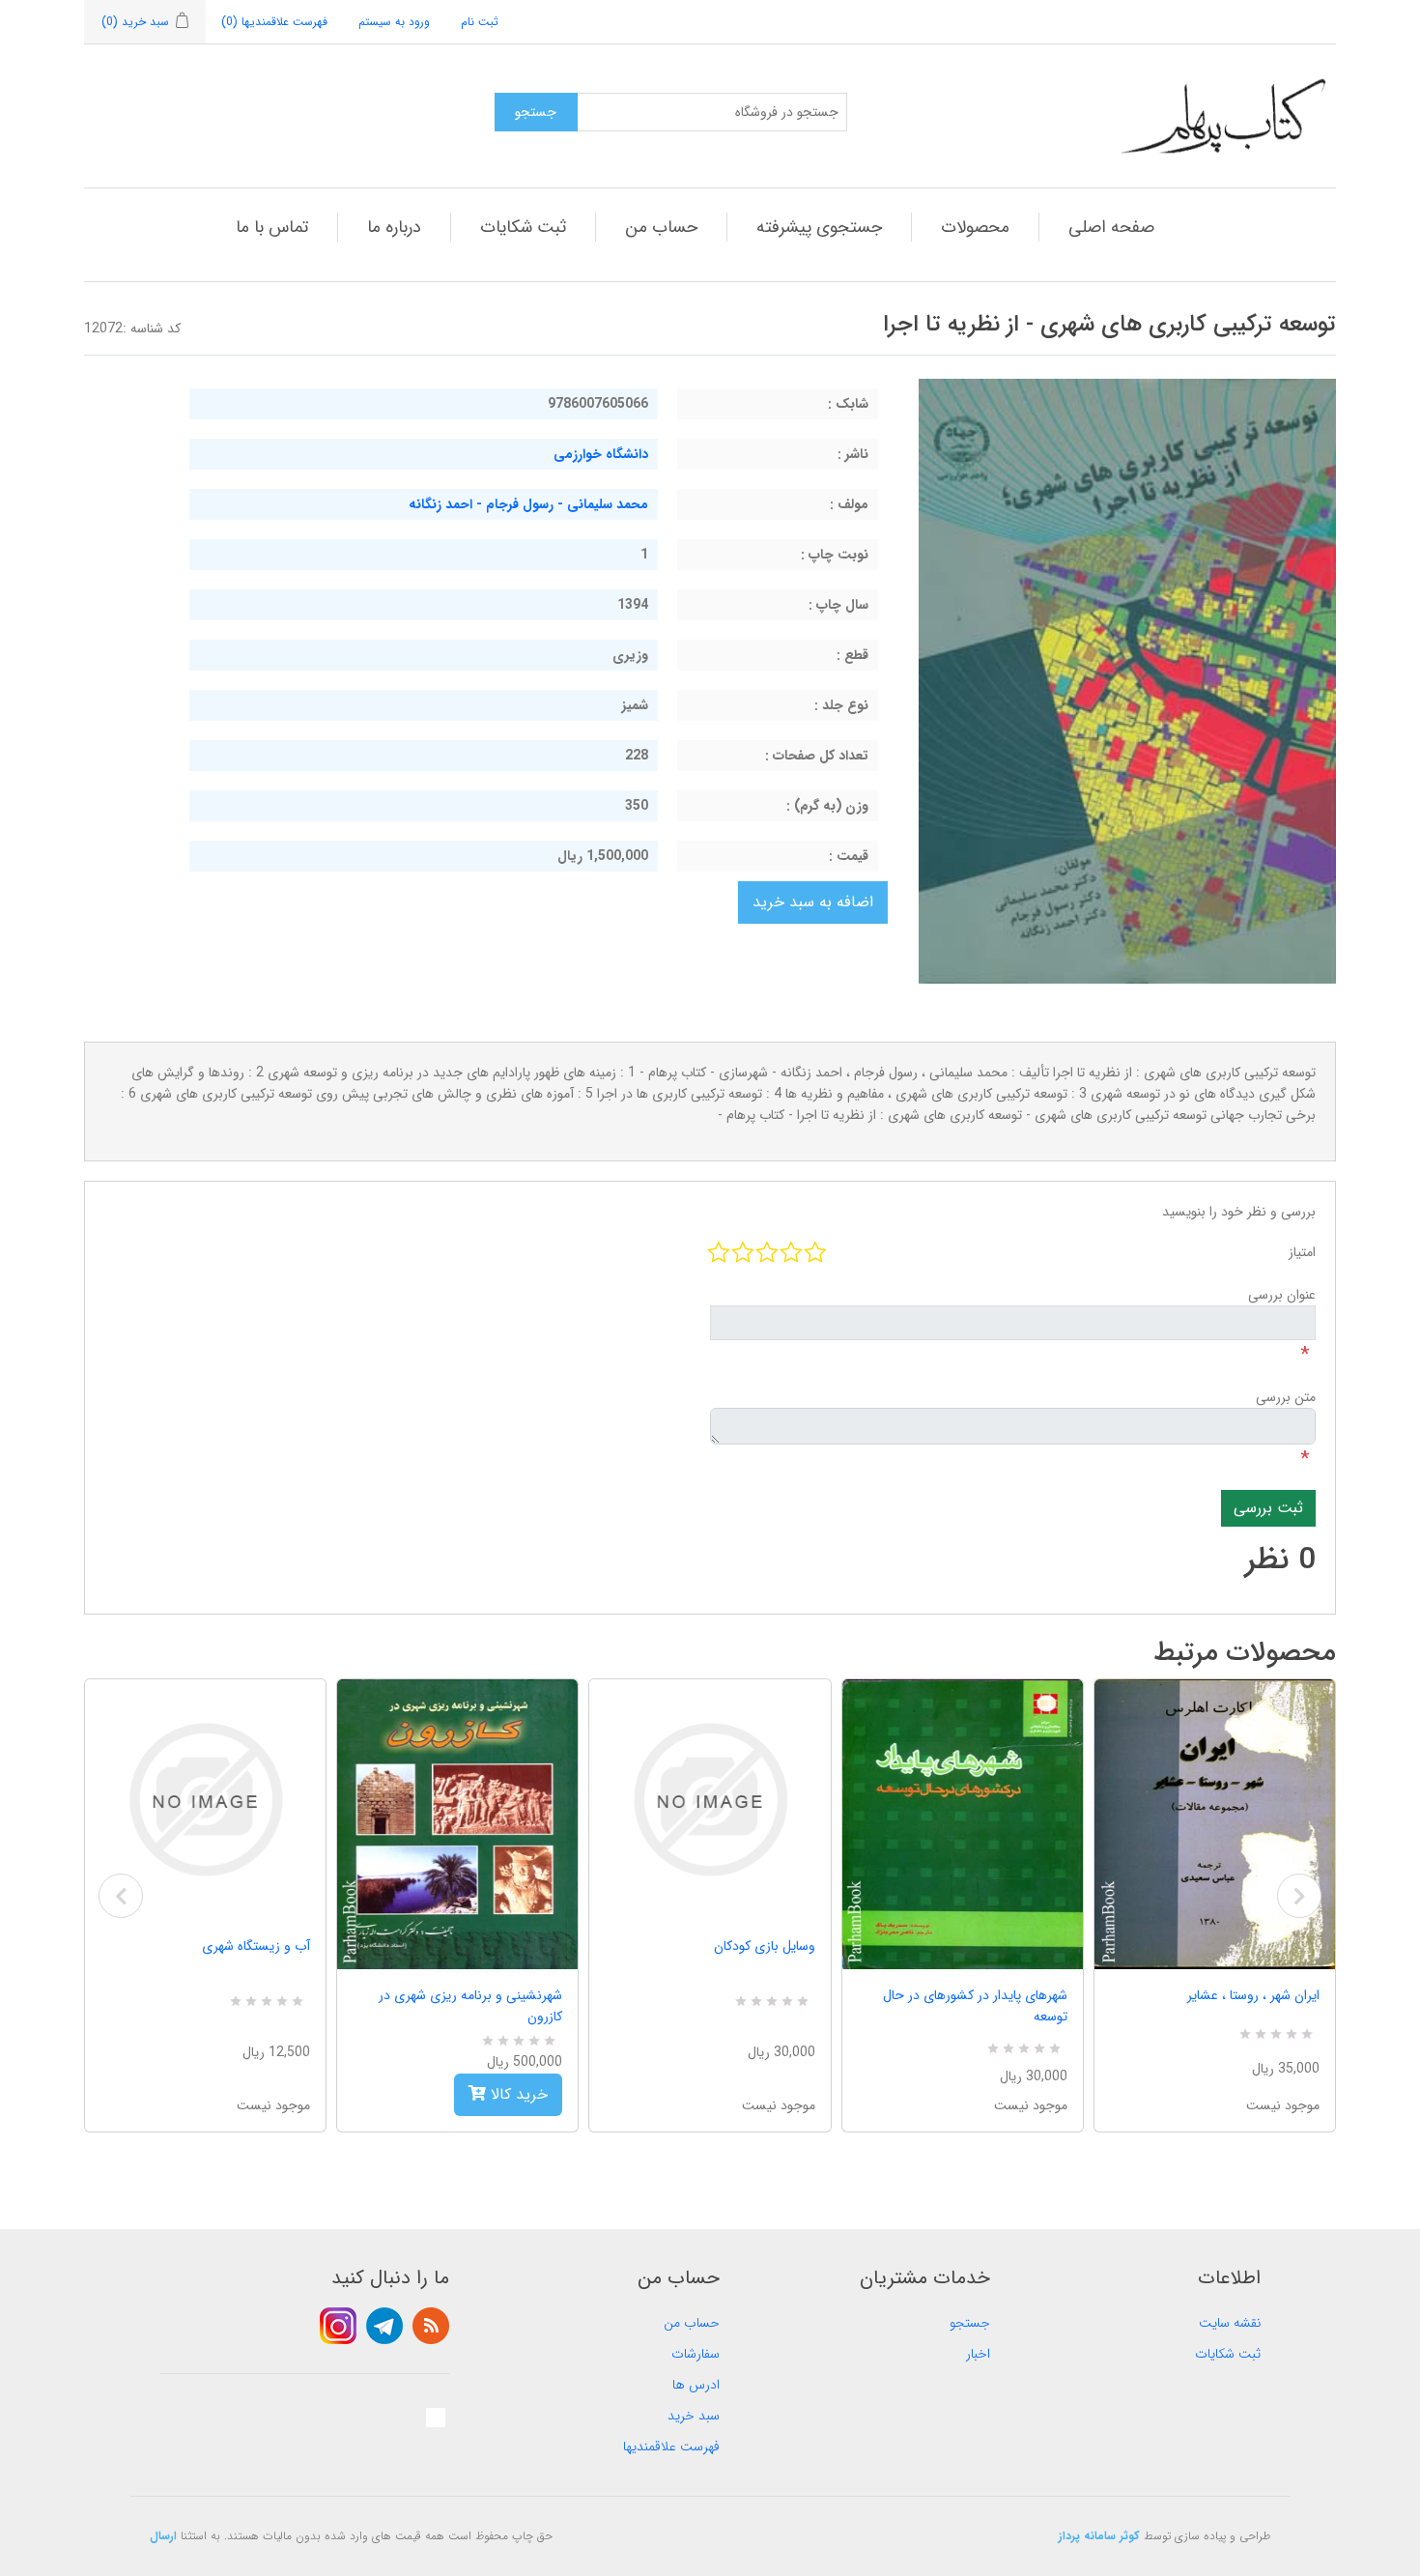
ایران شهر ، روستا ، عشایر (1253, 1995)
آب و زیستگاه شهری (256, 1946)
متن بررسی (1286, 1397)
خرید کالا (517, 2094)
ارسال (163, 2536)
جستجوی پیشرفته (819, 227)
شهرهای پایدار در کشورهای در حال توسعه (975, 2006)
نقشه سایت (1230, 2323)
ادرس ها (696, 2385)
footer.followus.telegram (384, 2326)
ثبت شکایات (523, 227)
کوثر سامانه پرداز (1099, 2536)
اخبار (978, 2354)
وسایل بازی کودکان (764, 1946)
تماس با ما (272, 227)
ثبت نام (480, 22)
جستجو (970, 2323)
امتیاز (1302, 1252)
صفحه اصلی (1111, 227)
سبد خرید (694, 2416)
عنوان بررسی (1282, 1295)
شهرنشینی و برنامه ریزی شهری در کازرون (470, 2006)
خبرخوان (431, 2326)
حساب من (661, 227)
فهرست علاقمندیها (671, 2447)
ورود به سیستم (394, 22)
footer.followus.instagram (338, 2326)
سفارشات (696, 2354)
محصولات (975, 227)
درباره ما (394, 227)
